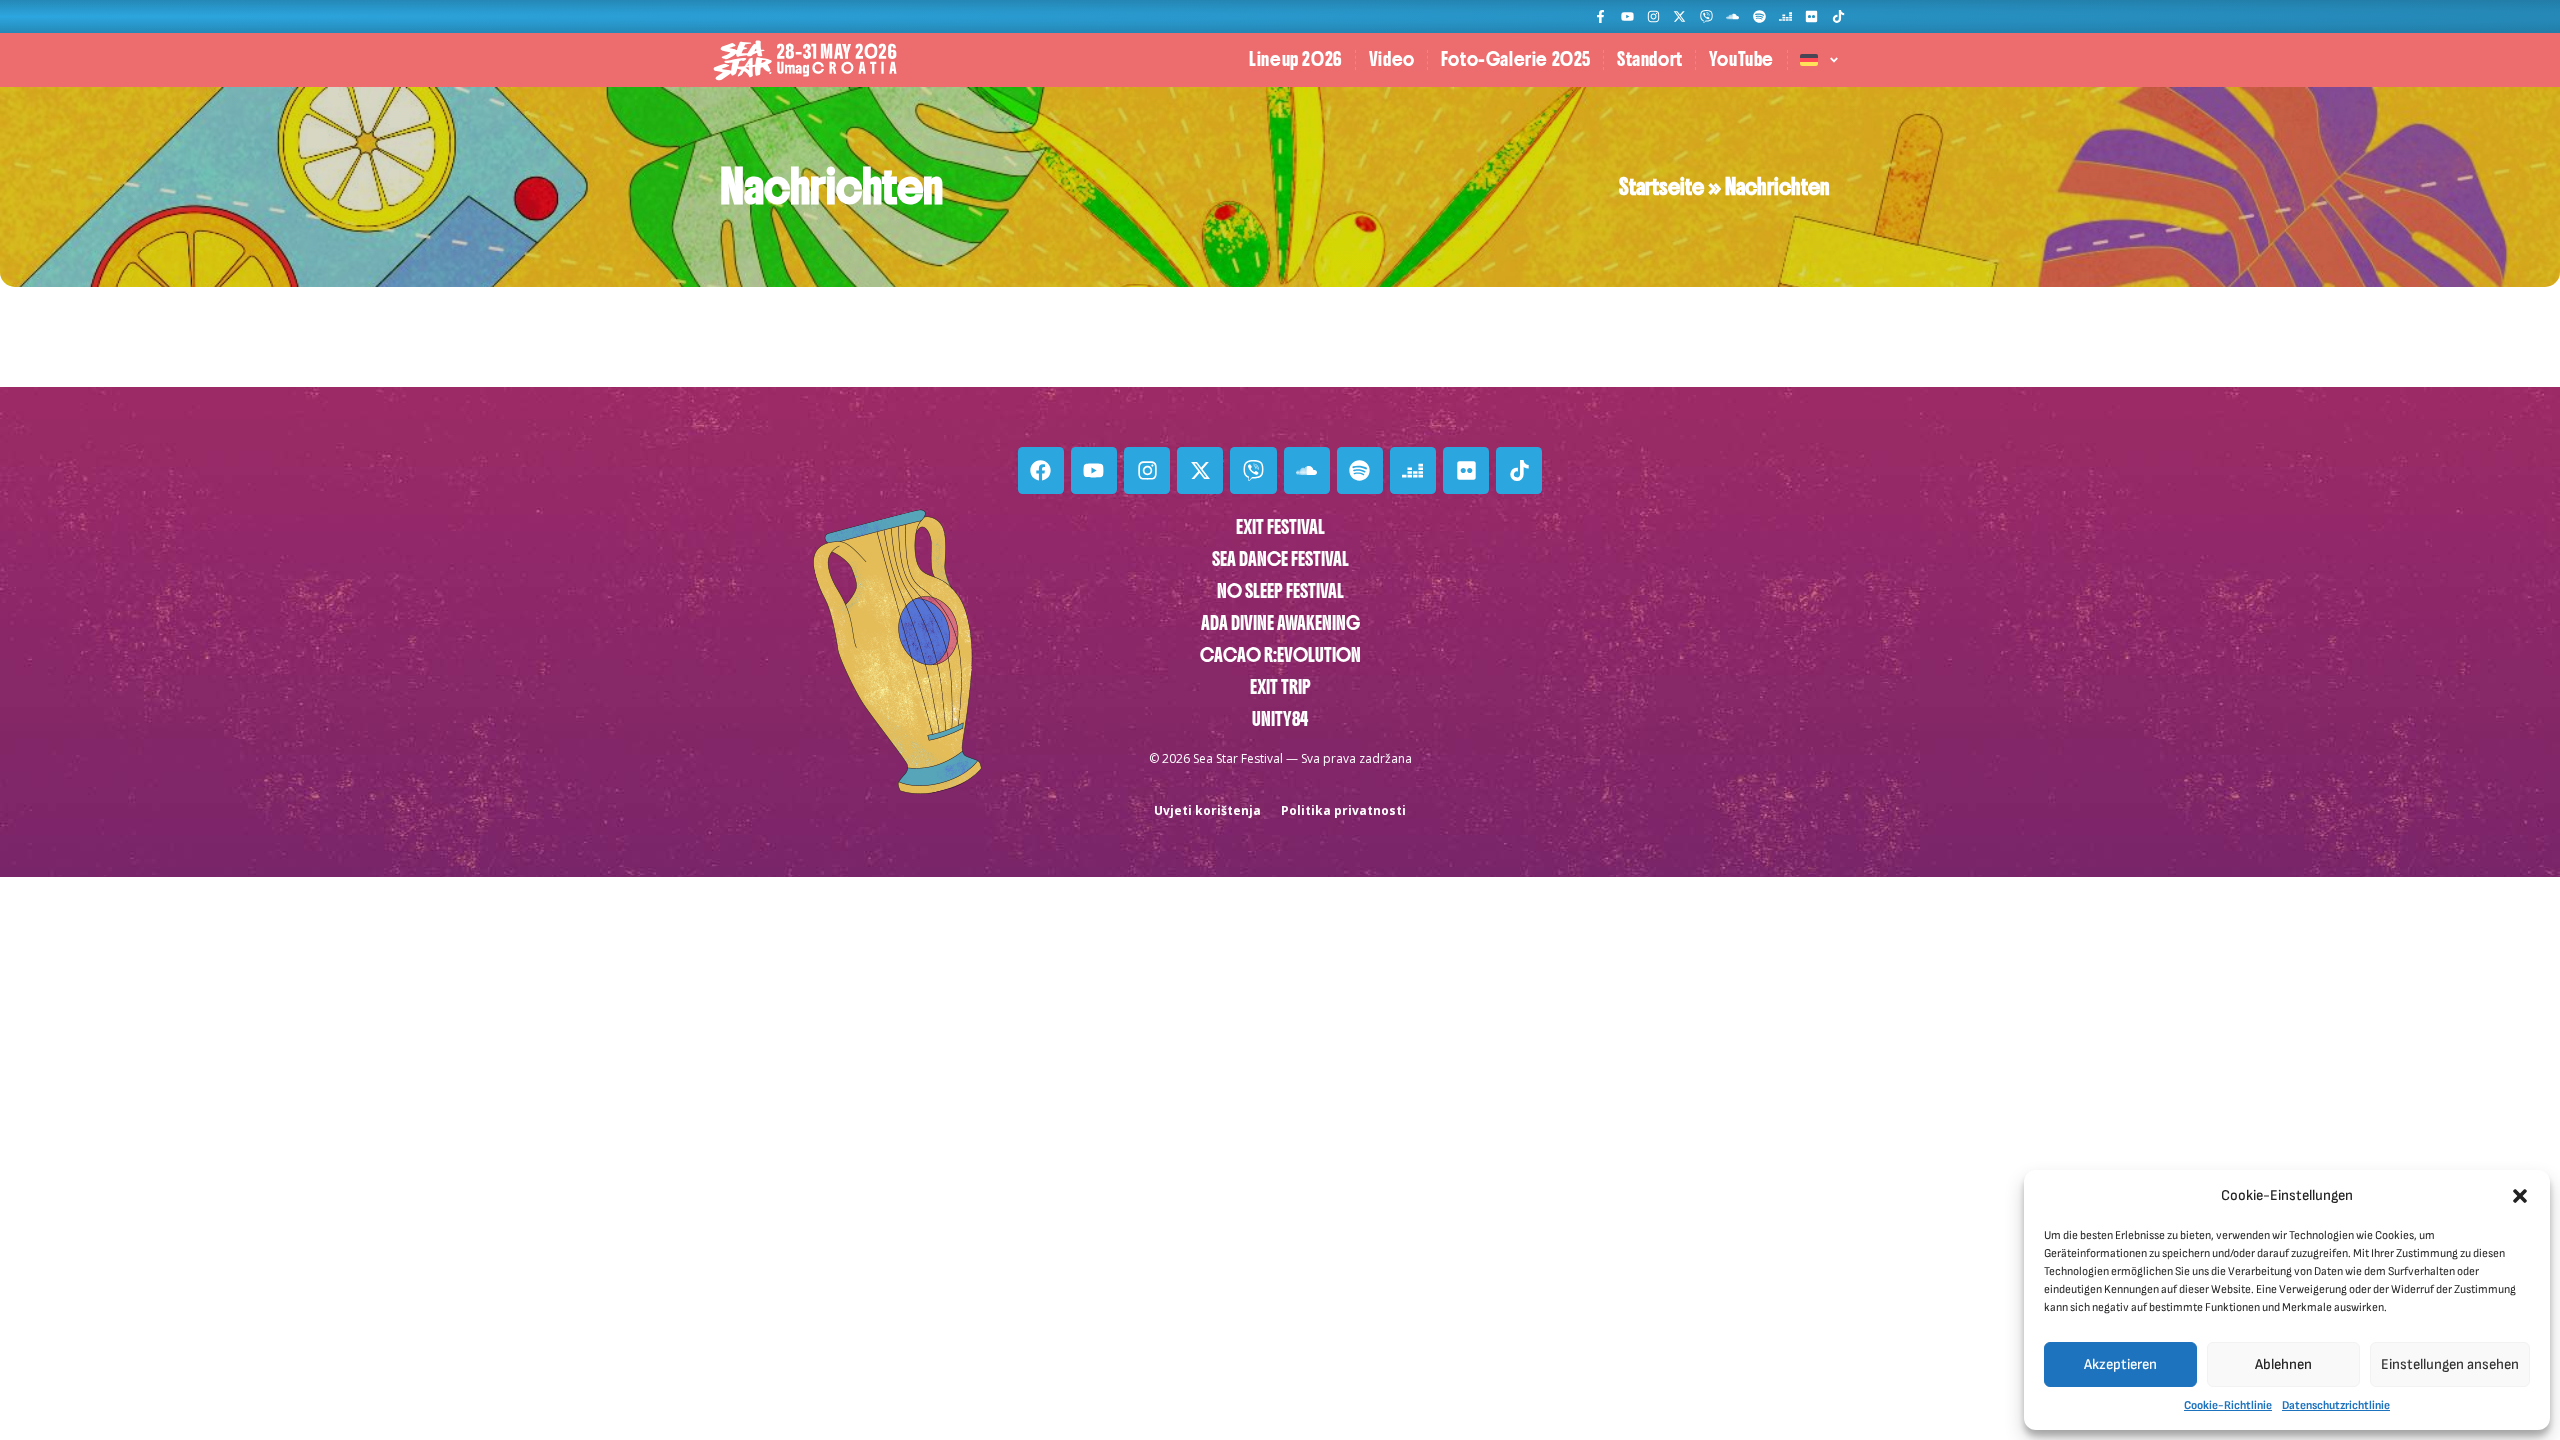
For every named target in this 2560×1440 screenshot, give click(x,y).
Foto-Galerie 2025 (1516, 59)
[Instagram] (1653, 16)
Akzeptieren (2120, 1364)
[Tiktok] (1838, 16)
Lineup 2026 (1296, 59)
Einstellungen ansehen (2450, 1364)
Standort (1650, 59)
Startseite (1661, 187)
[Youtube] (1626, 16)
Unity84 (1280, 719)
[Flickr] (1811, 16)
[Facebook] (1041, 470)
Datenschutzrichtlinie (2336, 1405)
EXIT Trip (1280, 687)
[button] (2520, 1196)
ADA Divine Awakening (1280, 623)
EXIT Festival (1280, 527)
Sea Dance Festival (1280, 559)
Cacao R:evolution (1280, 655)
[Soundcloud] (1732, 16)
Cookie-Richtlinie (2228, 1405)
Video (1392, 59)
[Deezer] (1785, 16)
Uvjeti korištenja (1207, 810)
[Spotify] (1758, 16)
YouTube (1741, 59)
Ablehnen (2283, 1364)
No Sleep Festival (1280, 591)
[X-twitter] (1679, 16)
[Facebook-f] (1600, 16)
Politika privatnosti (1343, 810)
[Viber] (1706, 16)
